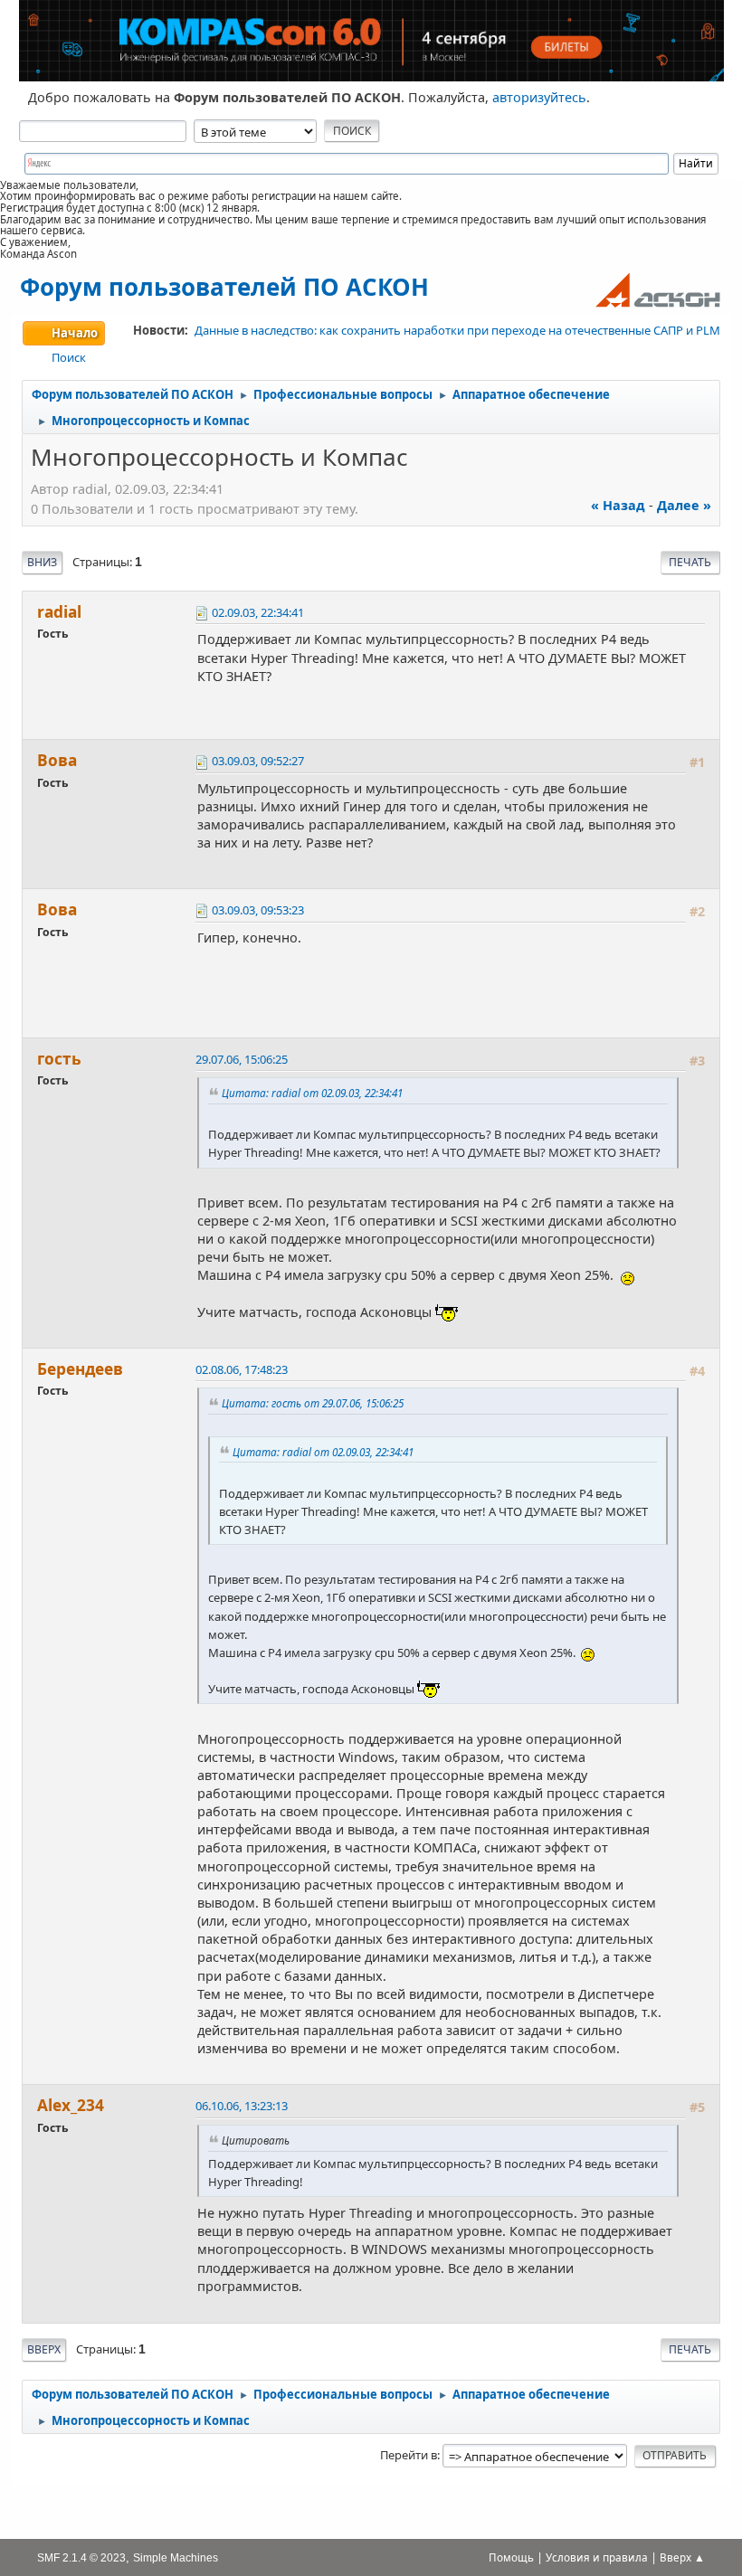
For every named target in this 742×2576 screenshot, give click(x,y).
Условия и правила (597, 2557)
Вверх (44, 2349)
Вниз (42, 562)
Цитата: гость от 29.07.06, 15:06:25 (313, 1403)
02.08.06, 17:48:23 (242, 1369)
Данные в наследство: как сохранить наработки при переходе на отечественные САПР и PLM (457, 330)
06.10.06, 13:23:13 (242, 2106)
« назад (618, 505)
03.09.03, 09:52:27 (258, 761)
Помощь (511, 2557)
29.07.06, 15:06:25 (242, 1059)
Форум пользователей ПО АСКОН (224, 287)
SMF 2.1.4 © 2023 (81, 2557)
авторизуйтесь (539, 97)
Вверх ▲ (682, 2557)
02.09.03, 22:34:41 (258, 612)
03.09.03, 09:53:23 (258, 910)
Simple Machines (176, 2557)
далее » (684, 505)
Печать (690, 562)
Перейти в (409, 2455)
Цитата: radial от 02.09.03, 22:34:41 (312, 1093)
